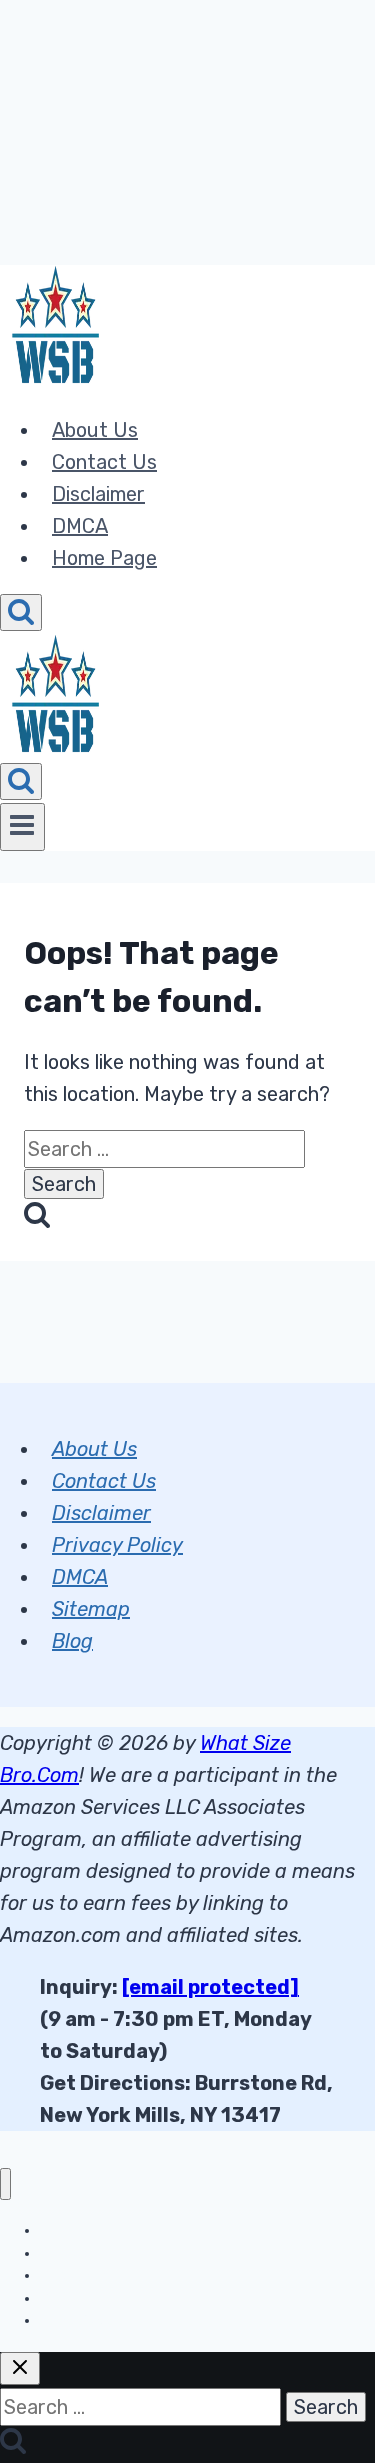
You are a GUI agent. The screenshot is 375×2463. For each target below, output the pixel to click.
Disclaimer (98, 494)
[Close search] (20, 2368)
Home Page (104, 558)
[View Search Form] (21, 612)
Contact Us (104, 462)
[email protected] (210, 1987)
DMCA (80, 526)
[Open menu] (22, 827)
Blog (72, 1641)
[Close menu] (5, 2184)
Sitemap (91, 1609)
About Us (95, 430)
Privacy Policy (117, 1545)
